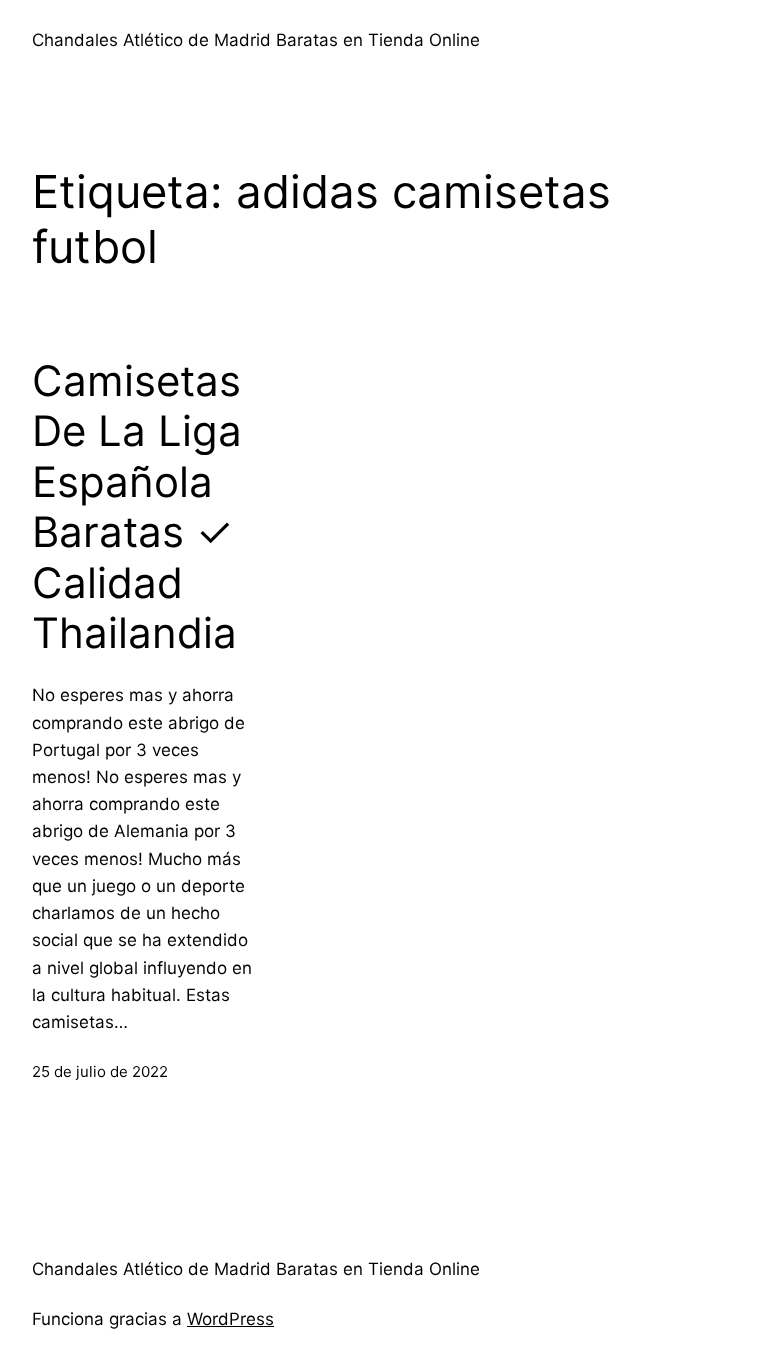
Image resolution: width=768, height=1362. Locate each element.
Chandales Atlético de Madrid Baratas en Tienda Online (256, 40)
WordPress (230, 1319)
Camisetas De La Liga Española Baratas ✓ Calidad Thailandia (137, 507)
